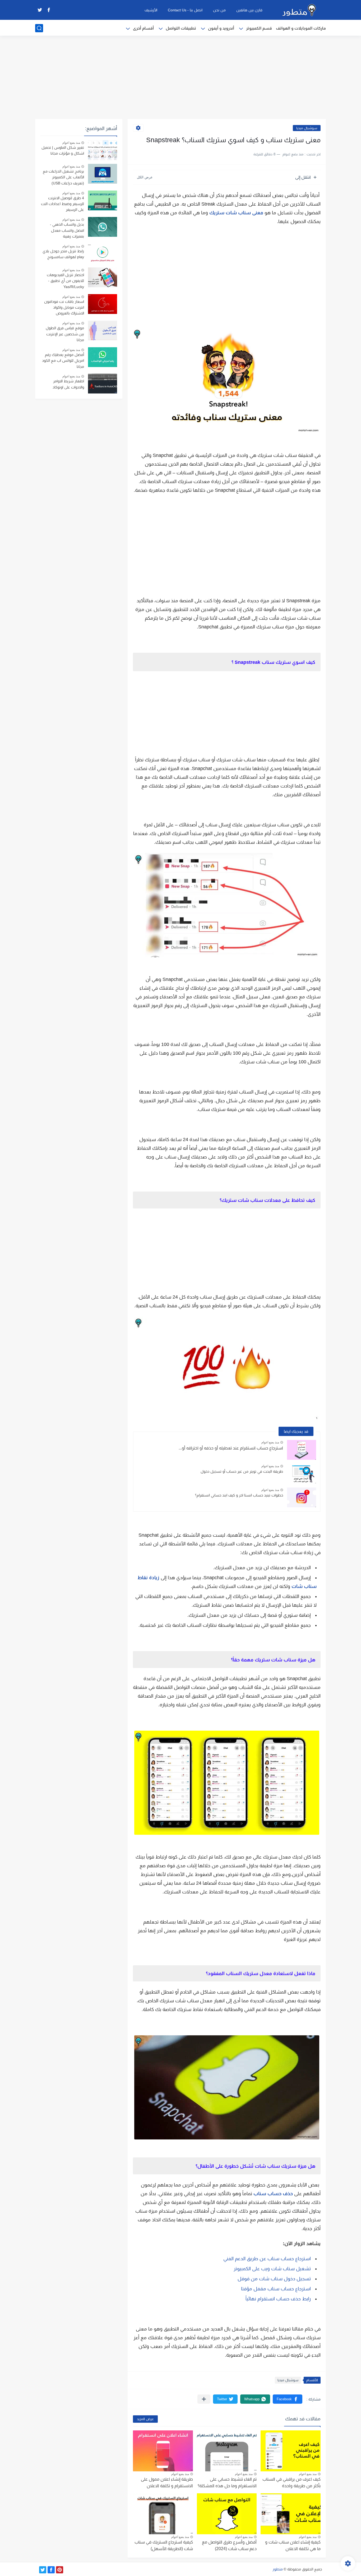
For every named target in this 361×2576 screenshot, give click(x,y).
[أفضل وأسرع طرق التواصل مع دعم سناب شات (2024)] (227, 2514)
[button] (288, 2399)
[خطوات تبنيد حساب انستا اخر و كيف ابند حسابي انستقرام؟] (302, 1497)
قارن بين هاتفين (249, 10)
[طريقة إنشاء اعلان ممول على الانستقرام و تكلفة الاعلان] (163, 2451)
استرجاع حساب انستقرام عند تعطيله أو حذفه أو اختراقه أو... (231, 1448)
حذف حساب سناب (273, 2194)
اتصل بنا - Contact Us (185, 10)
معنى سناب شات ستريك (236, 213)
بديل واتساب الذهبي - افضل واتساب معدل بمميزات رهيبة (67, 230)
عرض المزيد (145, 2419)
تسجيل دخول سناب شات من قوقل (274, 2279)
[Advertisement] (181, 78)
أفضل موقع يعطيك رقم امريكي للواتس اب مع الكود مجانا (63, 361)
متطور (278, 2569)
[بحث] (39, 28)
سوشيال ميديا (307, 128)
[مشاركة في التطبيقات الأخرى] (204, 2399)
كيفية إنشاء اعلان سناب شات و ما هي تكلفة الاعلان (293, 2545)
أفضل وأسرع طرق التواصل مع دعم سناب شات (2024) (229, 2545)
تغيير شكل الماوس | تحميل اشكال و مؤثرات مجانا (63, 150)
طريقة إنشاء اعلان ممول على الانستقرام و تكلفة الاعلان (167, 2483)
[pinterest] (60, 2570)
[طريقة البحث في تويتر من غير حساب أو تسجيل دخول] (302, 1474)
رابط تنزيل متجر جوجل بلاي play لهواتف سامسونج (63, 254)
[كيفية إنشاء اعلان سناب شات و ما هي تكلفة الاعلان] (291, 2514)
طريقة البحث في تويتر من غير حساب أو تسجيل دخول (242, 1471)
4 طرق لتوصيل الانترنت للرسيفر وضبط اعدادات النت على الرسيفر (63, 204)
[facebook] (49, 10)
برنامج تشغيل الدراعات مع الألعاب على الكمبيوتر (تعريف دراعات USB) (63, 177)
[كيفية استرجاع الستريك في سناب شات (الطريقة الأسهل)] (163, 2514)
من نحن (219, 10)
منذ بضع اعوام (270, 1442)
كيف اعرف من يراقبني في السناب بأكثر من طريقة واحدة (291, 2483)
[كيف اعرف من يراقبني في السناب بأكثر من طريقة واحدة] (291, 2451)
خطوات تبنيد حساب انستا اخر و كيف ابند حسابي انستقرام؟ (239, 1495)
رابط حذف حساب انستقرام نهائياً (278, 2299)
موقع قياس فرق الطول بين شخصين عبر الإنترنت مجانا (65, 334)
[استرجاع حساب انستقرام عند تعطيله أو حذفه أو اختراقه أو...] (302, 1450)
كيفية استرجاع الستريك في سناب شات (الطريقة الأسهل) (164, 2545)
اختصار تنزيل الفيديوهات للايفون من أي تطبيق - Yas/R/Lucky (65, 281)
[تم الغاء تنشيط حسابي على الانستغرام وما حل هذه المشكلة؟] (227, 2451)
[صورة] (103, 150)
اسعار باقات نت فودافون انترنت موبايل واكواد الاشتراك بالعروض (64, 307)
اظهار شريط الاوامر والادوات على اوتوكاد (68, 384)
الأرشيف (151, 10)
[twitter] (40, 10)
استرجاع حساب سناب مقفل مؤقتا (276, 2289)
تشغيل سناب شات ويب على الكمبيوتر (272, 2269)
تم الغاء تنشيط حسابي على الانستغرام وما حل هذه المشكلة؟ (227, 2483)
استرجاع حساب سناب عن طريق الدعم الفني (267, 2259)
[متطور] (299, 10)
